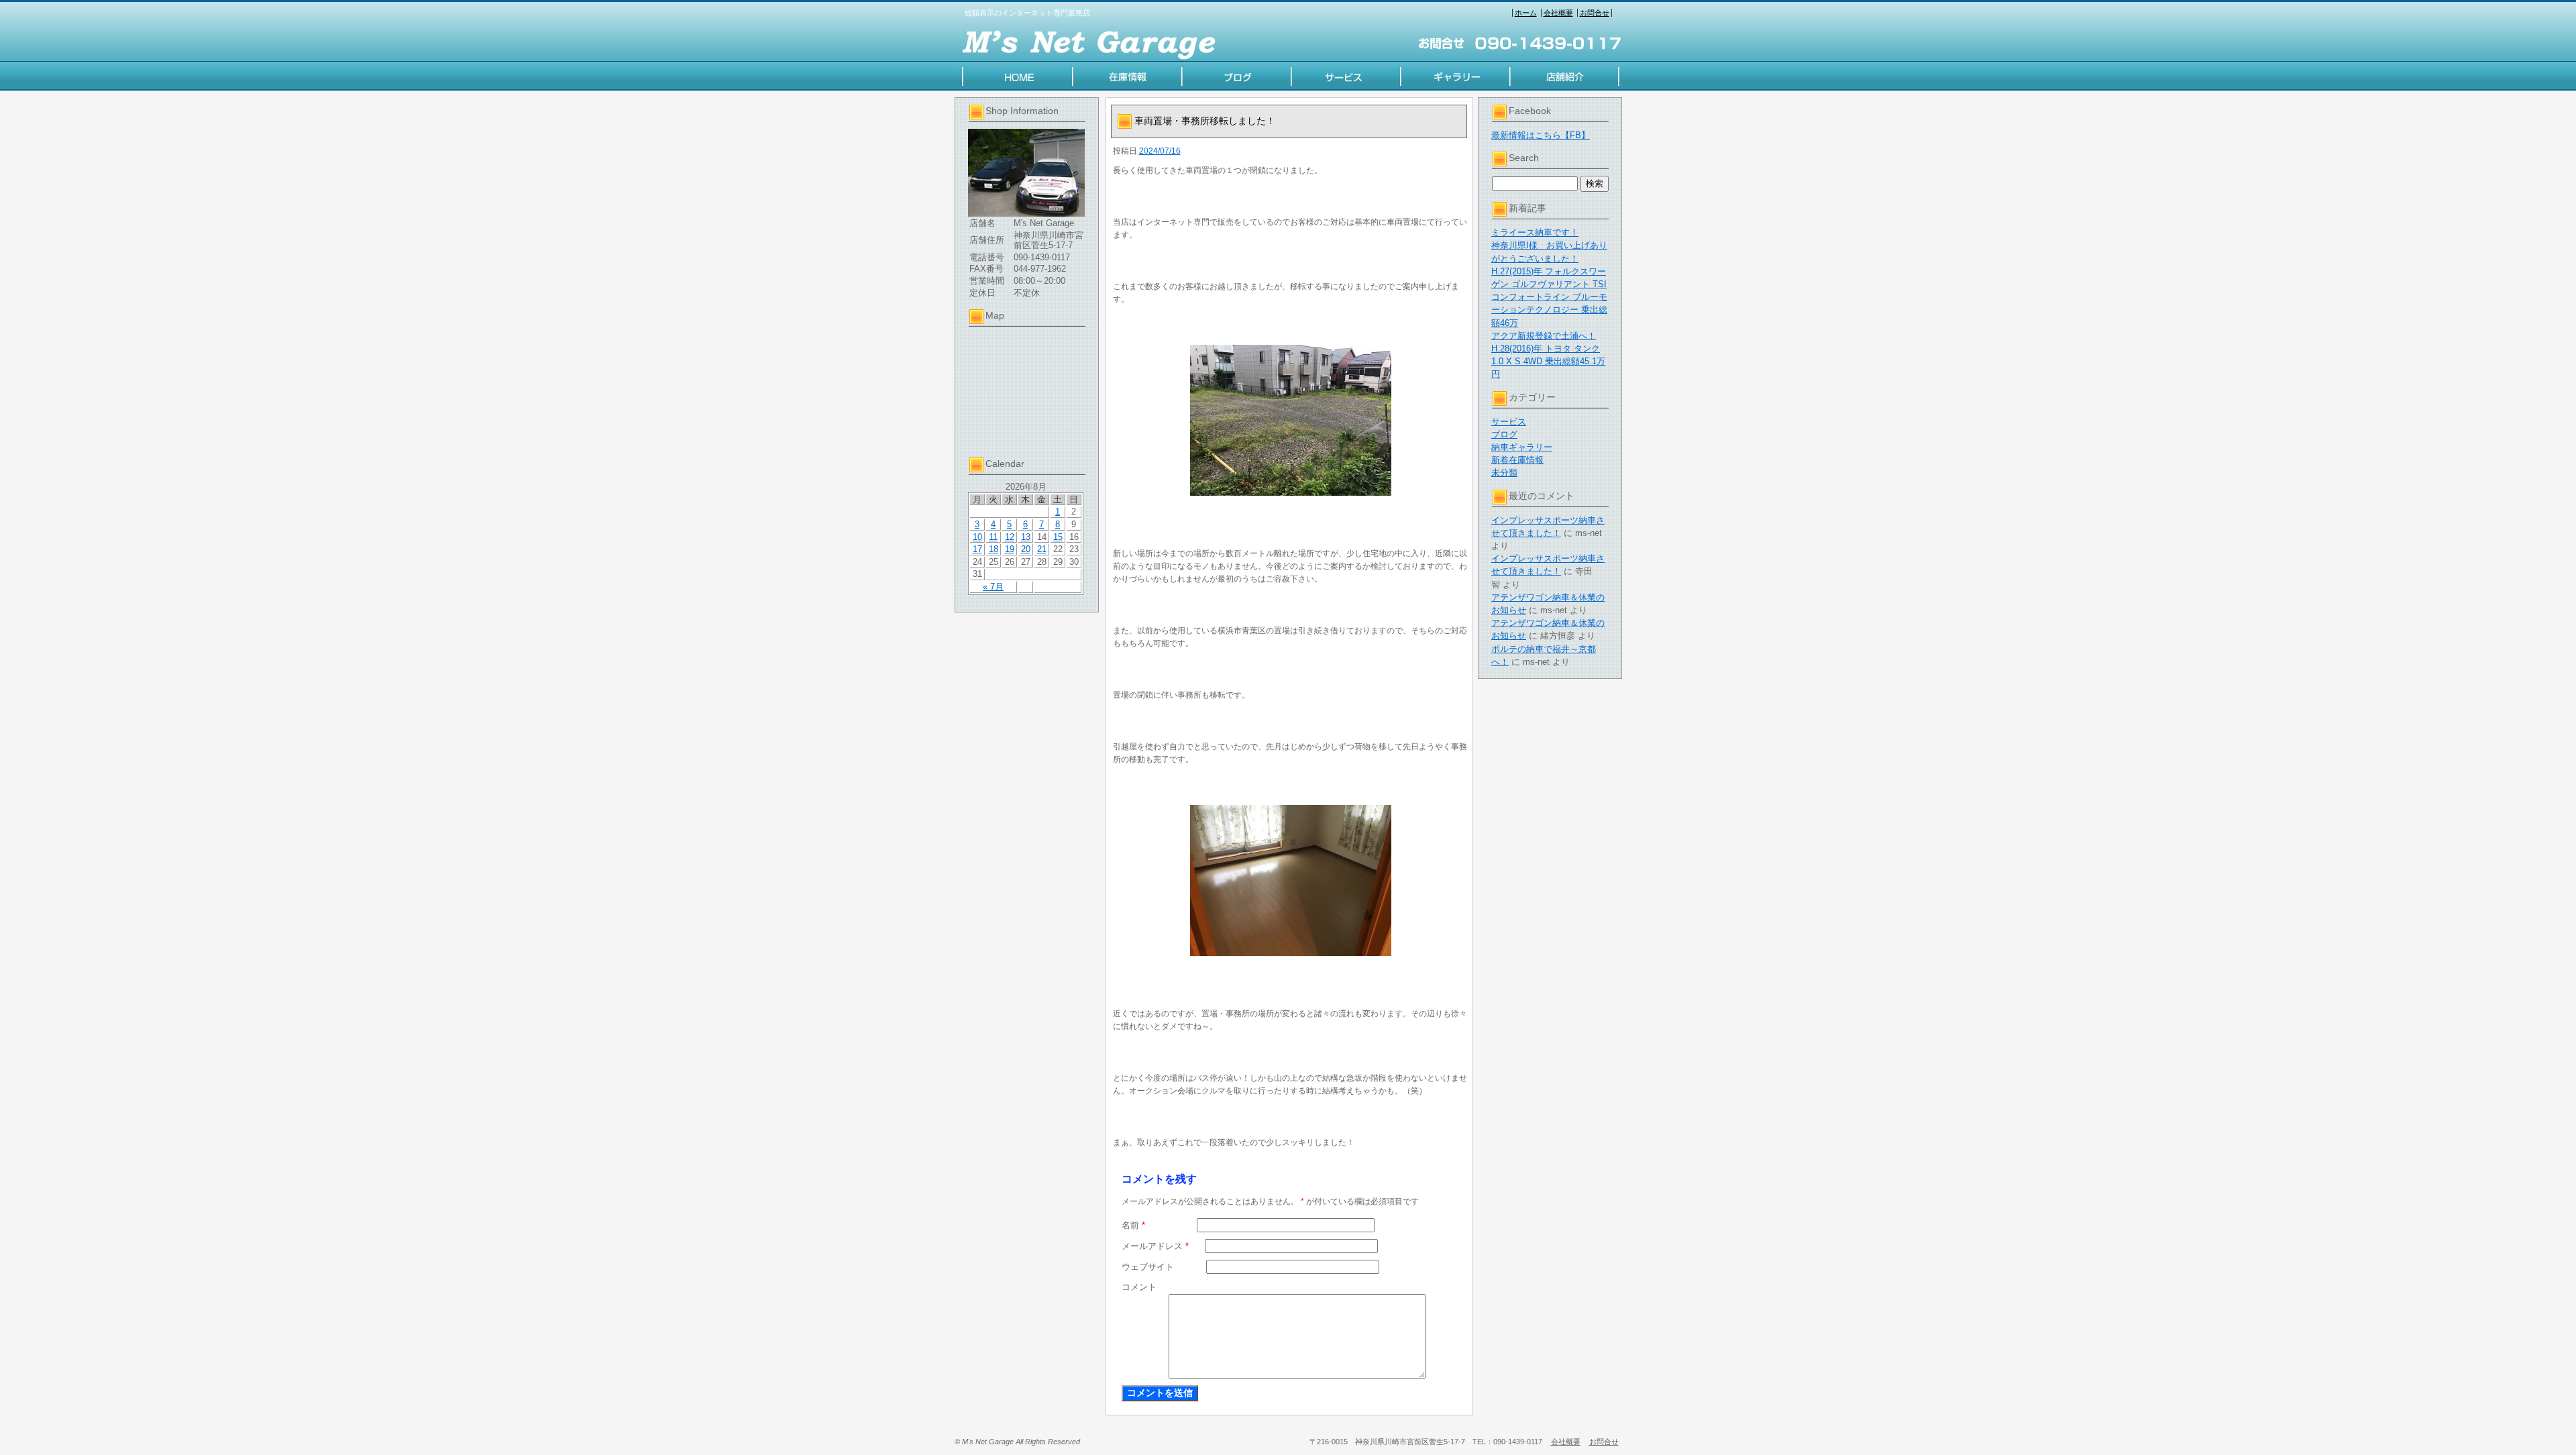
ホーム (1526, 13)
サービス (1509, 422)
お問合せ (1595, 13)
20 (1026, 549)
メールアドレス (1155, 1246)
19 (1010, 549)
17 (977, 549)
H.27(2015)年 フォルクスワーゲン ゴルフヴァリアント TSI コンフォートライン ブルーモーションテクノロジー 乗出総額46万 (1549, 297)
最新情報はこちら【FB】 (1541, 135)
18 (994, 549)
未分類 (1504, 473)
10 (977, 537)
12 (1010, 537)
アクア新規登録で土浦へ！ (1544, 336)
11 (993, 537)
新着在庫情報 (1517, 460)
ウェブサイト (1148, 1267)
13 (1026, 537)
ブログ (1504, 434)
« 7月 (993, 587)
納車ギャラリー (1522, 447)
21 (1042, 549)
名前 (1133, 1225)
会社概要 (1558, 13)
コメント (1139, 1287)
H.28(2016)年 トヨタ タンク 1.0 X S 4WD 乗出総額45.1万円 (1548, 361)
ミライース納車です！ (1535, 232)
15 (1058, 537)
